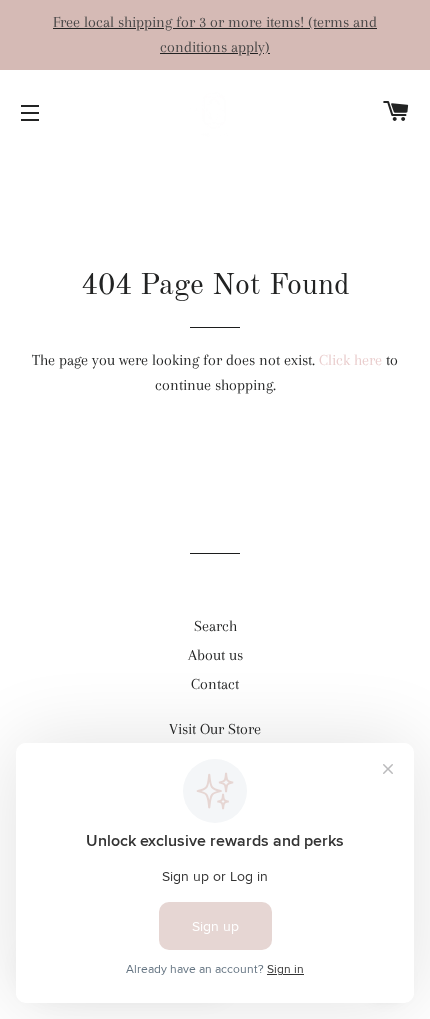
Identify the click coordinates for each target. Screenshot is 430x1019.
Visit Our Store (215, 729)
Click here (350, 360)
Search (215, 626)
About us (215, 655)
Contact (215, 684)
